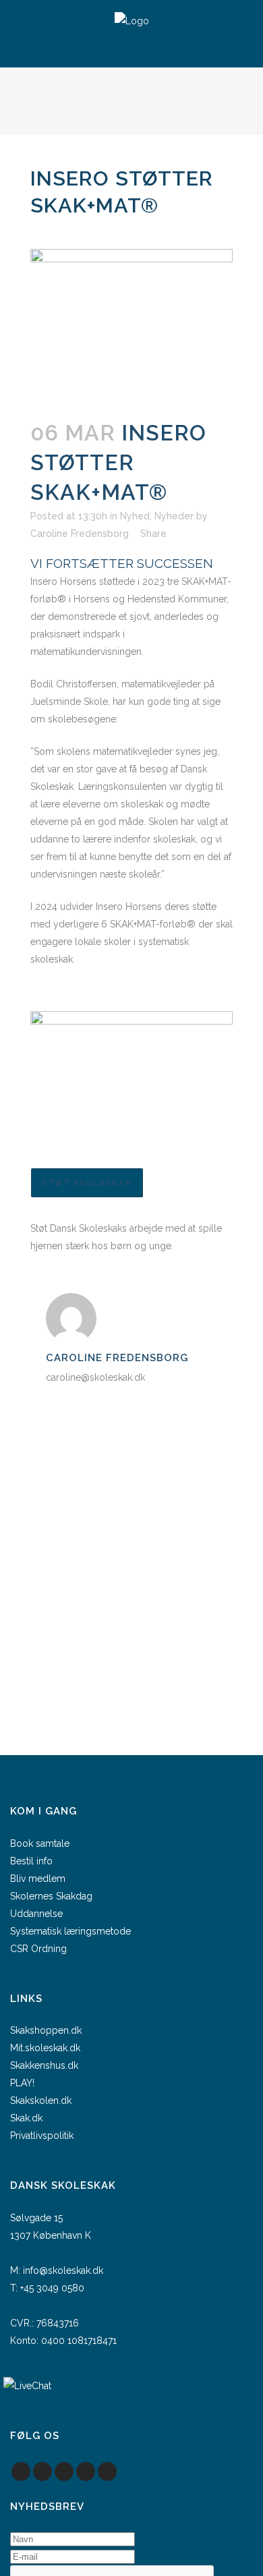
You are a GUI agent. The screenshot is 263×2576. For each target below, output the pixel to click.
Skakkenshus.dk (44, 2065)
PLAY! (22, 2083)
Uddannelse (36, 1914)
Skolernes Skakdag (51, 1896)
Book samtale (40, 1843)
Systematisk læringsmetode (70, 1931)
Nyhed (135, 516)
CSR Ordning (38, 1949)
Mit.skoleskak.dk (45, 2048)
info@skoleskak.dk (63, 2270)
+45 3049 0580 (52, 2288)
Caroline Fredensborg (80, 534)
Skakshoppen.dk (46, 2030)
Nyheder (174, 516)
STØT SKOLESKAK (87, 1183)
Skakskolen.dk (41, 2100)
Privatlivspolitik (42, 2136)
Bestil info (31, 1861)
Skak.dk (26, 2118)
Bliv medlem (38, 1879)
